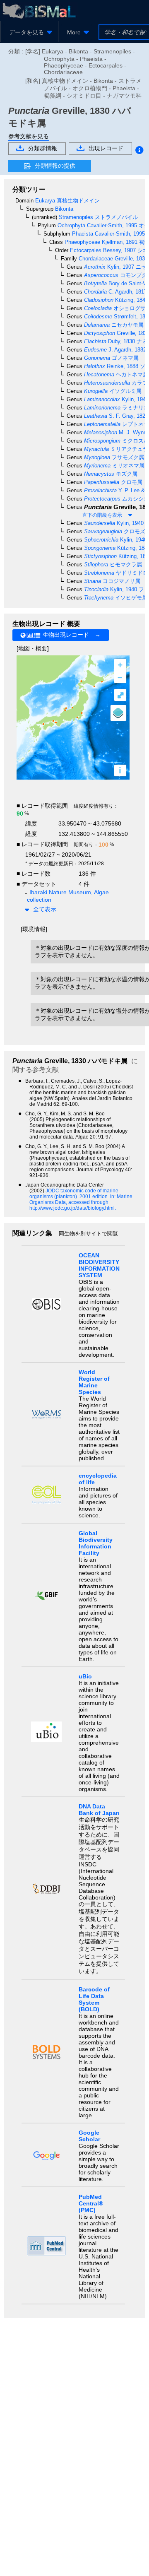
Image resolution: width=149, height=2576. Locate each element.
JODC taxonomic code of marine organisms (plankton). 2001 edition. (74, 1194)
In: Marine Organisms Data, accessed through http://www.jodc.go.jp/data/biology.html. (81, 1202)
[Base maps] (118, 713)
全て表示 (45, 909)
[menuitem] (29, 32)
